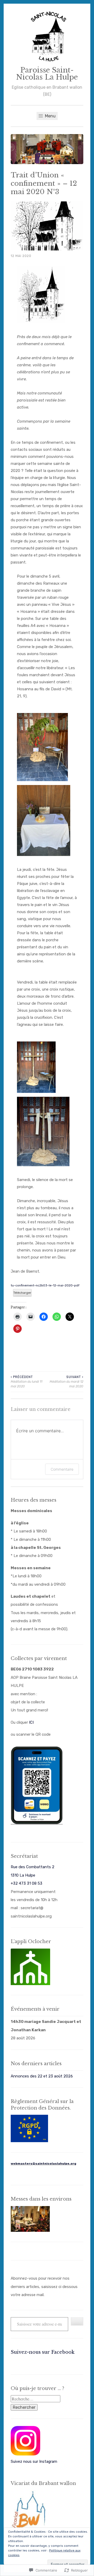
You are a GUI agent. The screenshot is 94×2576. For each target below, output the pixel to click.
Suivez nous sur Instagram (34, 2461)
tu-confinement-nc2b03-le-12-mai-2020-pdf (45, 1285)
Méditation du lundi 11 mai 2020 (27, 1382)
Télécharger (22, 1293)
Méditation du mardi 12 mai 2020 (66, 1382)
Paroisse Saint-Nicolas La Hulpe (47, 74)
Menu (50, 116)
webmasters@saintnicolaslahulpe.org (43, 2164)
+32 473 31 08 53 (27, 1883)
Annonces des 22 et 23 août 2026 (42, 2076)
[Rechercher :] (36, 2399)
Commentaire (62, 1469)
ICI (31, 1722)
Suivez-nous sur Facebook (43, 2352)
